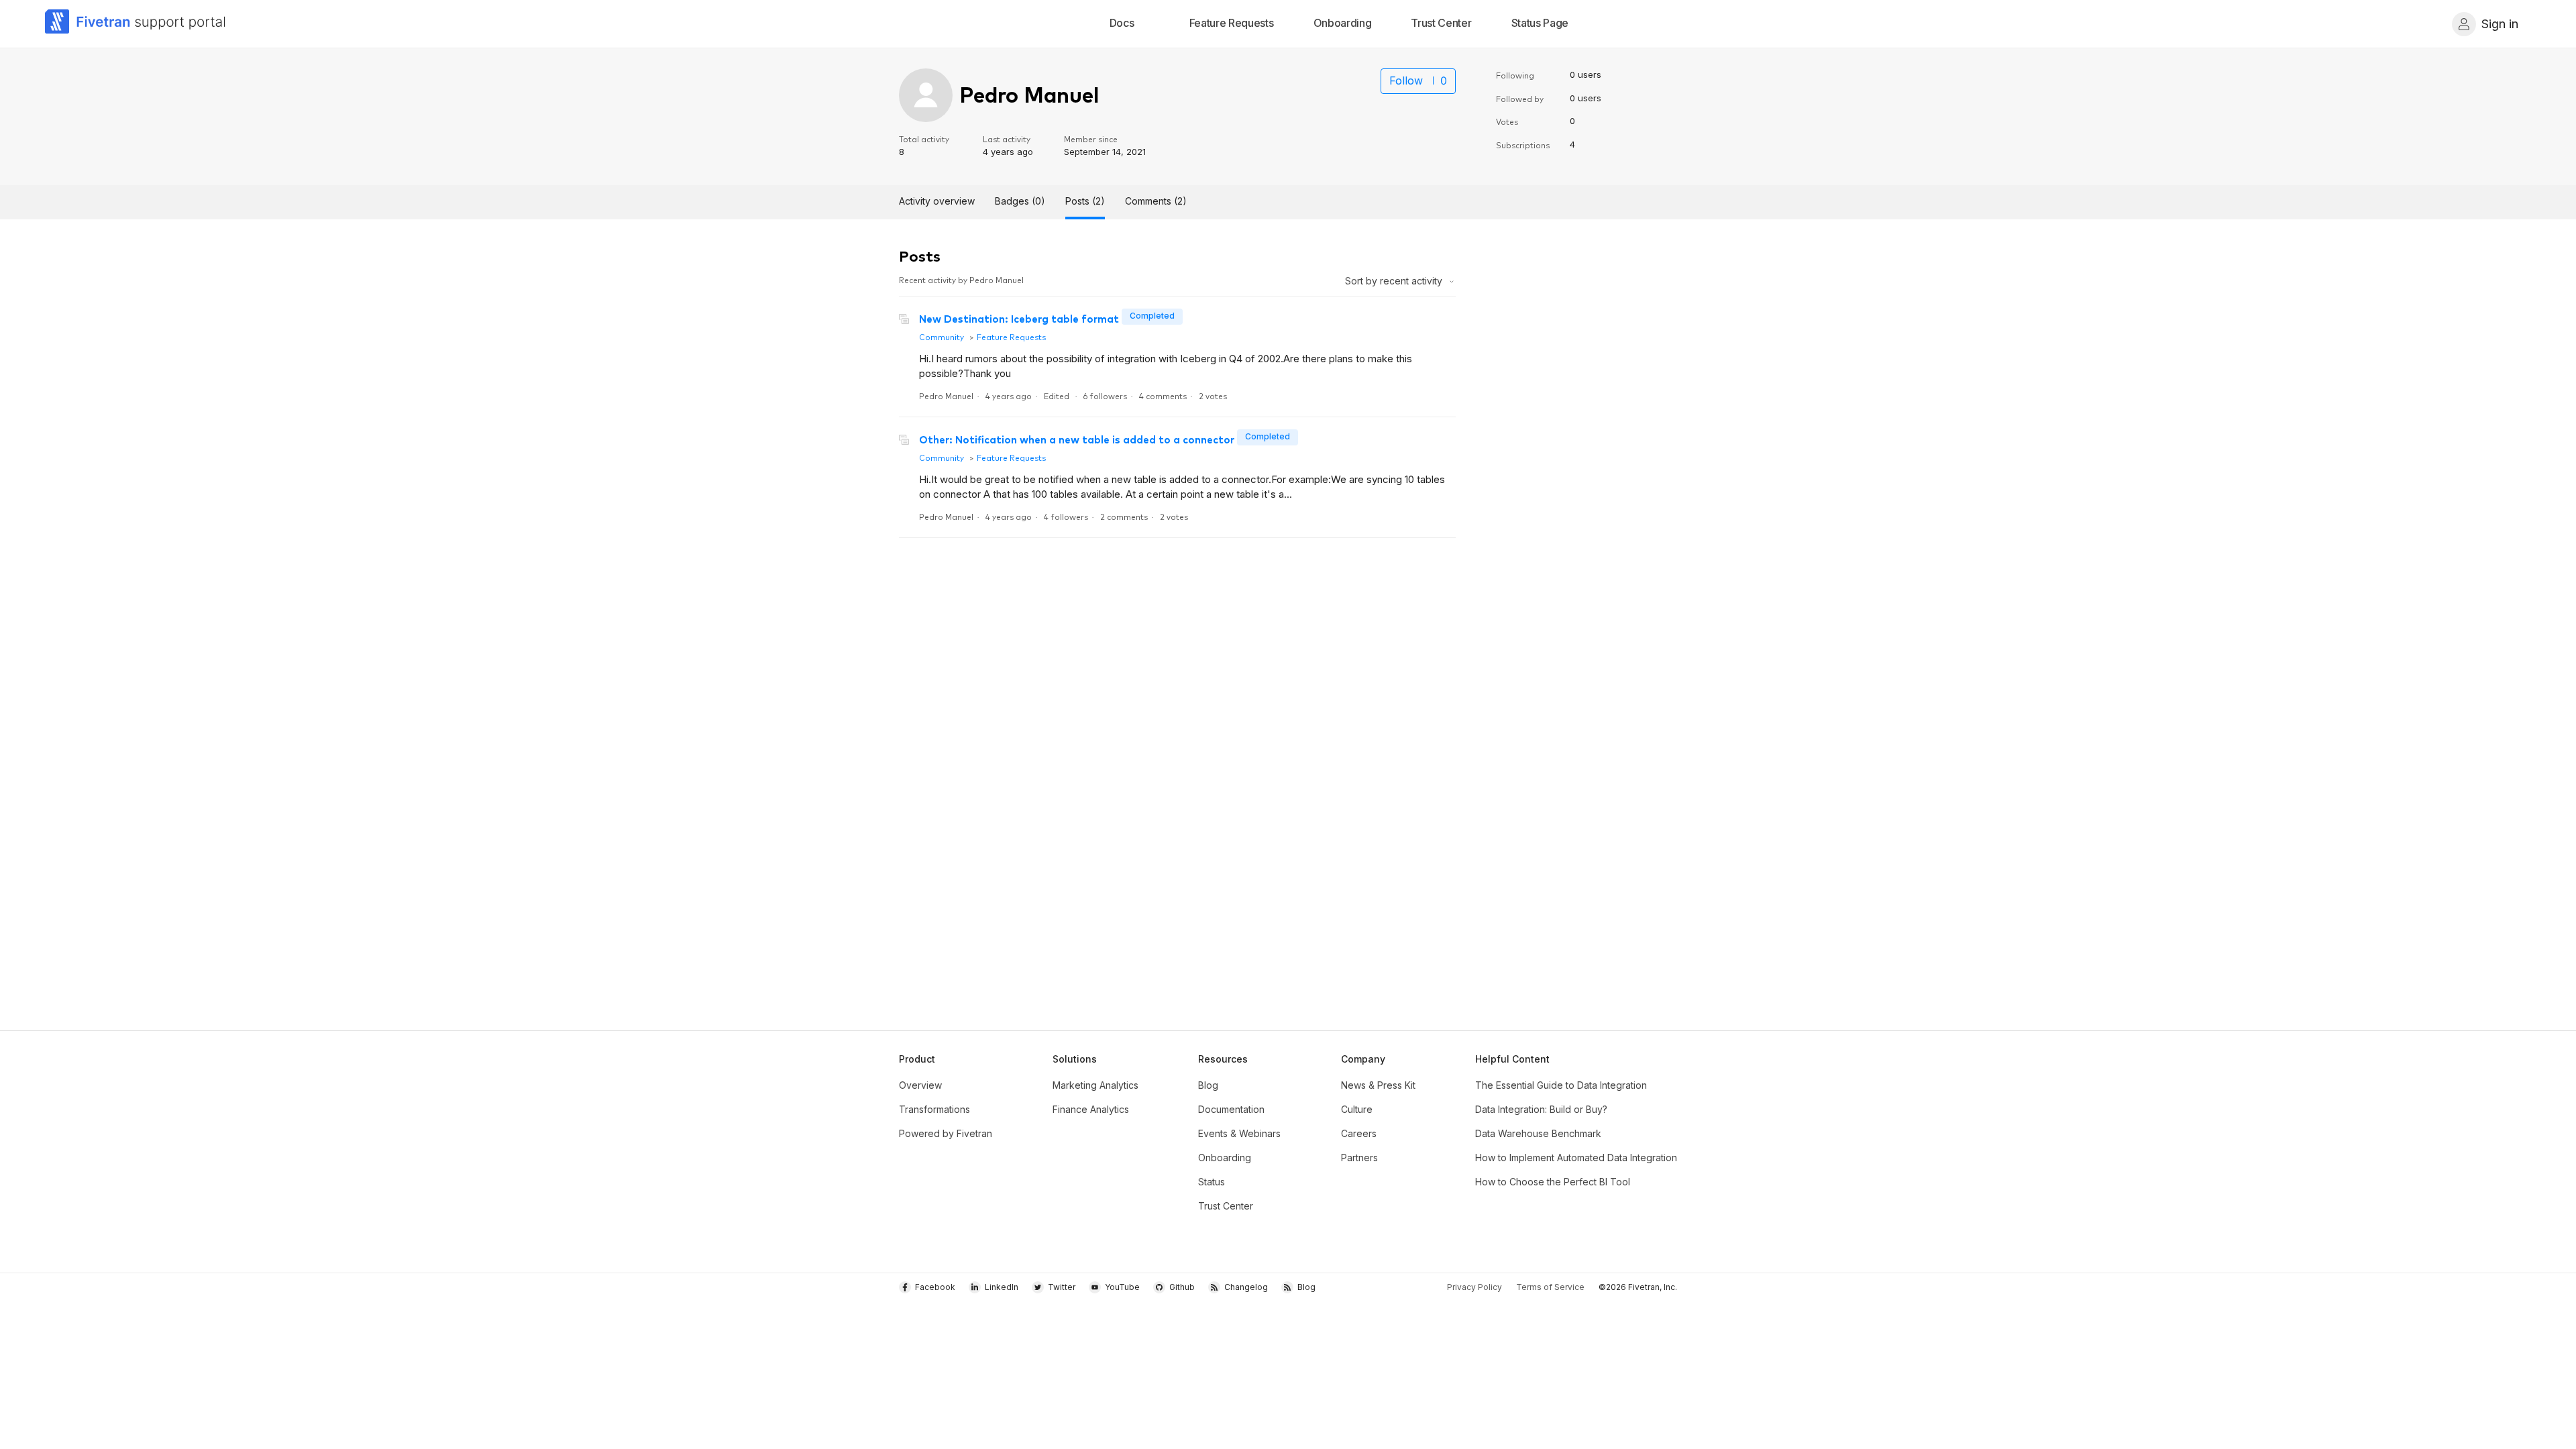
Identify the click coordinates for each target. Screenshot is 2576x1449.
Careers (1359, 1133)
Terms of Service (1550, 1287)
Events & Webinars (1239, 1133)
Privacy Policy (1474, 1287)
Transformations (934, 1109)
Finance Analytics (1091, 1109)
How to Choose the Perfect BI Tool (1553, 1182)
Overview (920, 1085)
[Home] (136, 24)
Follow (1406, 80)
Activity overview (937, 201)
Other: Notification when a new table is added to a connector (1077, 439)
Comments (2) (1156, 201)
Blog (1208, 1085)
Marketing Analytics (1095, 1085)
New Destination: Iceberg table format (1019, 318)
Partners (1359, 1158)
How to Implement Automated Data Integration (1576, 1158)
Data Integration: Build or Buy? (1541, 1109)
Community (942, 336)
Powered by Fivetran (946, 1133)
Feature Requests (1011, 336)
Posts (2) (1085, 201)
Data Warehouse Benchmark (1538, 1133)
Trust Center (1226, 1206)
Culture (1357, 1109)
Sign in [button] (2500, 24)
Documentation (1231, 1109)
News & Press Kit (1378, 1085)
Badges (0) (1020, 201)
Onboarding (1225, 1158)
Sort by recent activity (1395, 281)
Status (1212, 1182)
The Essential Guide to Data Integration (1561, 1085)
